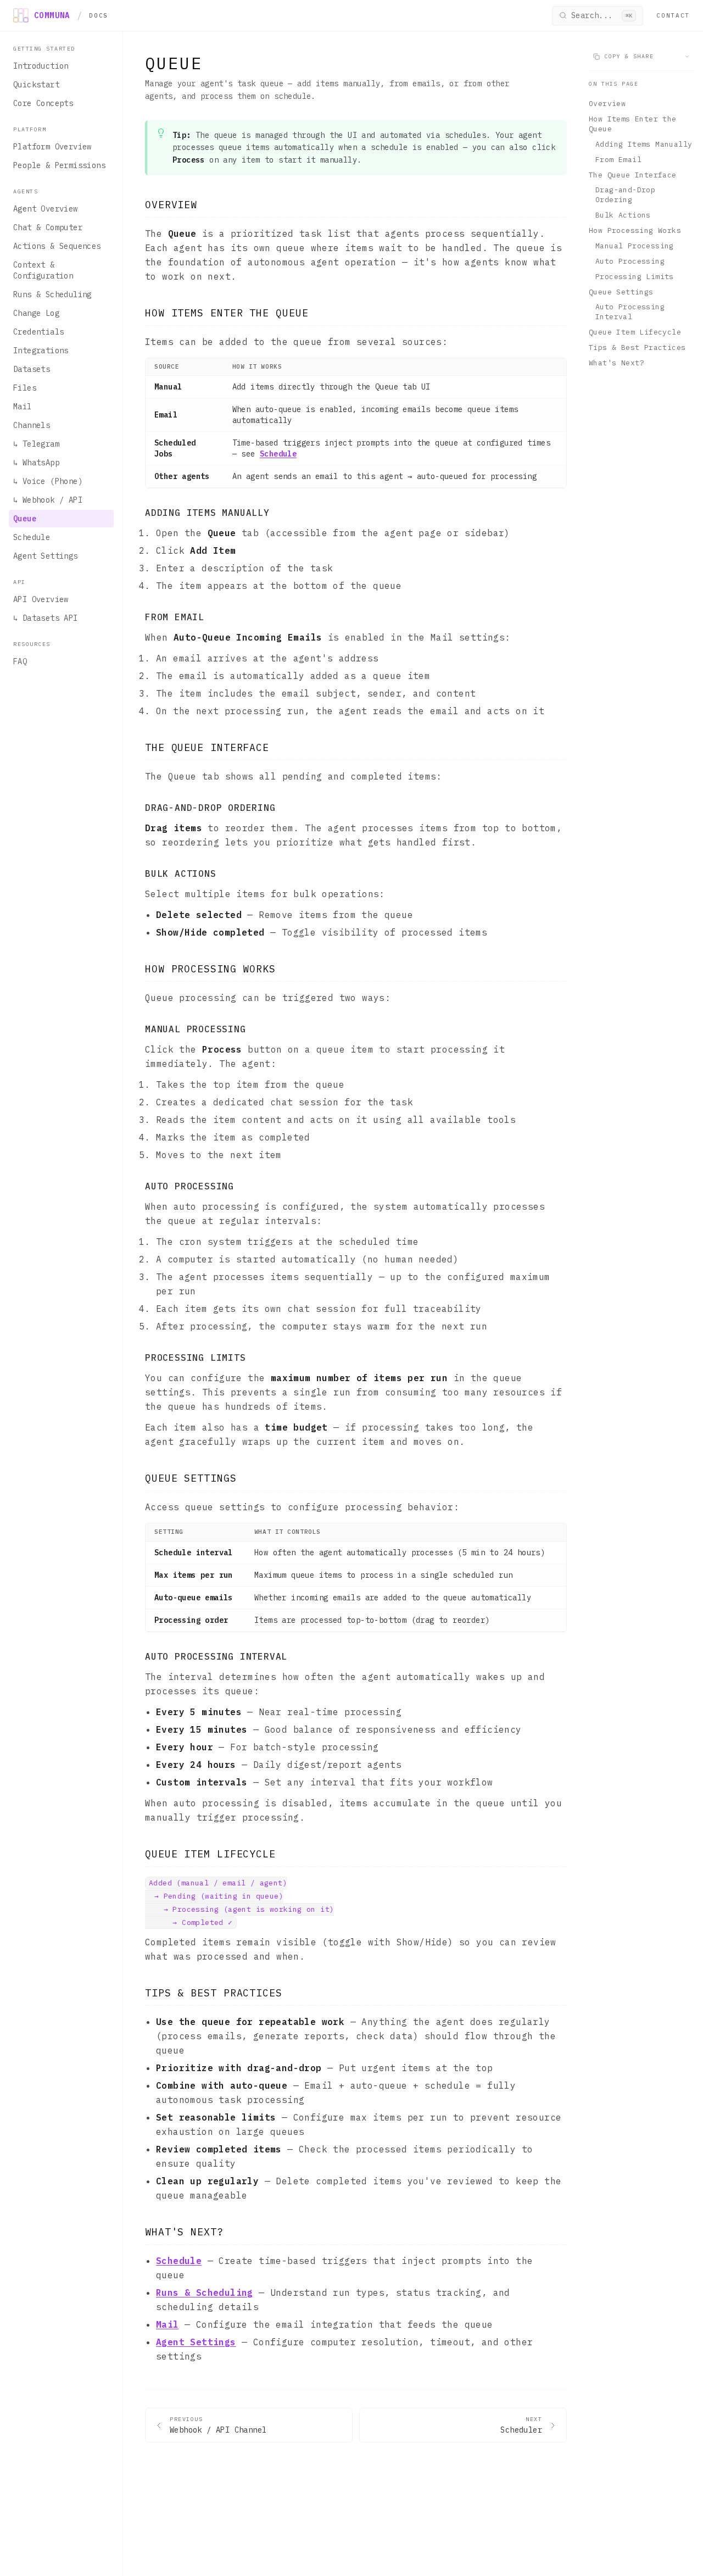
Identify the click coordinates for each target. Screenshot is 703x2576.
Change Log (36, 313)
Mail (23, 407)
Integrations (41, 350)
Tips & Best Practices (637, 347)
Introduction (41, 66)
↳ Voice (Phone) (48, 481)
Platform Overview (52, 147)
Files (25, 388)
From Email (618, 160)
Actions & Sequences (57, 246)
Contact (673, 15)
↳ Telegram (36, 444)
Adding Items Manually (644, 144)
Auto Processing (630, 261)
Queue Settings (621, 291)
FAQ (20, 661)
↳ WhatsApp (36, 463)
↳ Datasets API (46, 618)
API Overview (41, 599)
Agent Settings (46, 556)
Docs (99, 15)
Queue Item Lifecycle (635, 332)
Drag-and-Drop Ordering (625, 195)
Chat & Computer (48, 227)
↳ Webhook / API (48, 500)
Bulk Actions (623, 215)
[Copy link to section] (208, 205)
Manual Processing (635, 246)
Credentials (38, 332)
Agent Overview (46, 209)
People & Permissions (59, 165)
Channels (32, 425)
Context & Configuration (43, 270)
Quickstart (36, 85)
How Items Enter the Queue (633, 124)
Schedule (32, 537)
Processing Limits (635, 277)
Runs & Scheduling (52, 294)
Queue (25, 519)
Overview (607, 104)
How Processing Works (635, 230)
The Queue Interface (633, 174)
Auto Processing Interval (630, 312)
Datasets (32, 369)
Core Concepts (43, 103)
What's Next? (616, 363)
